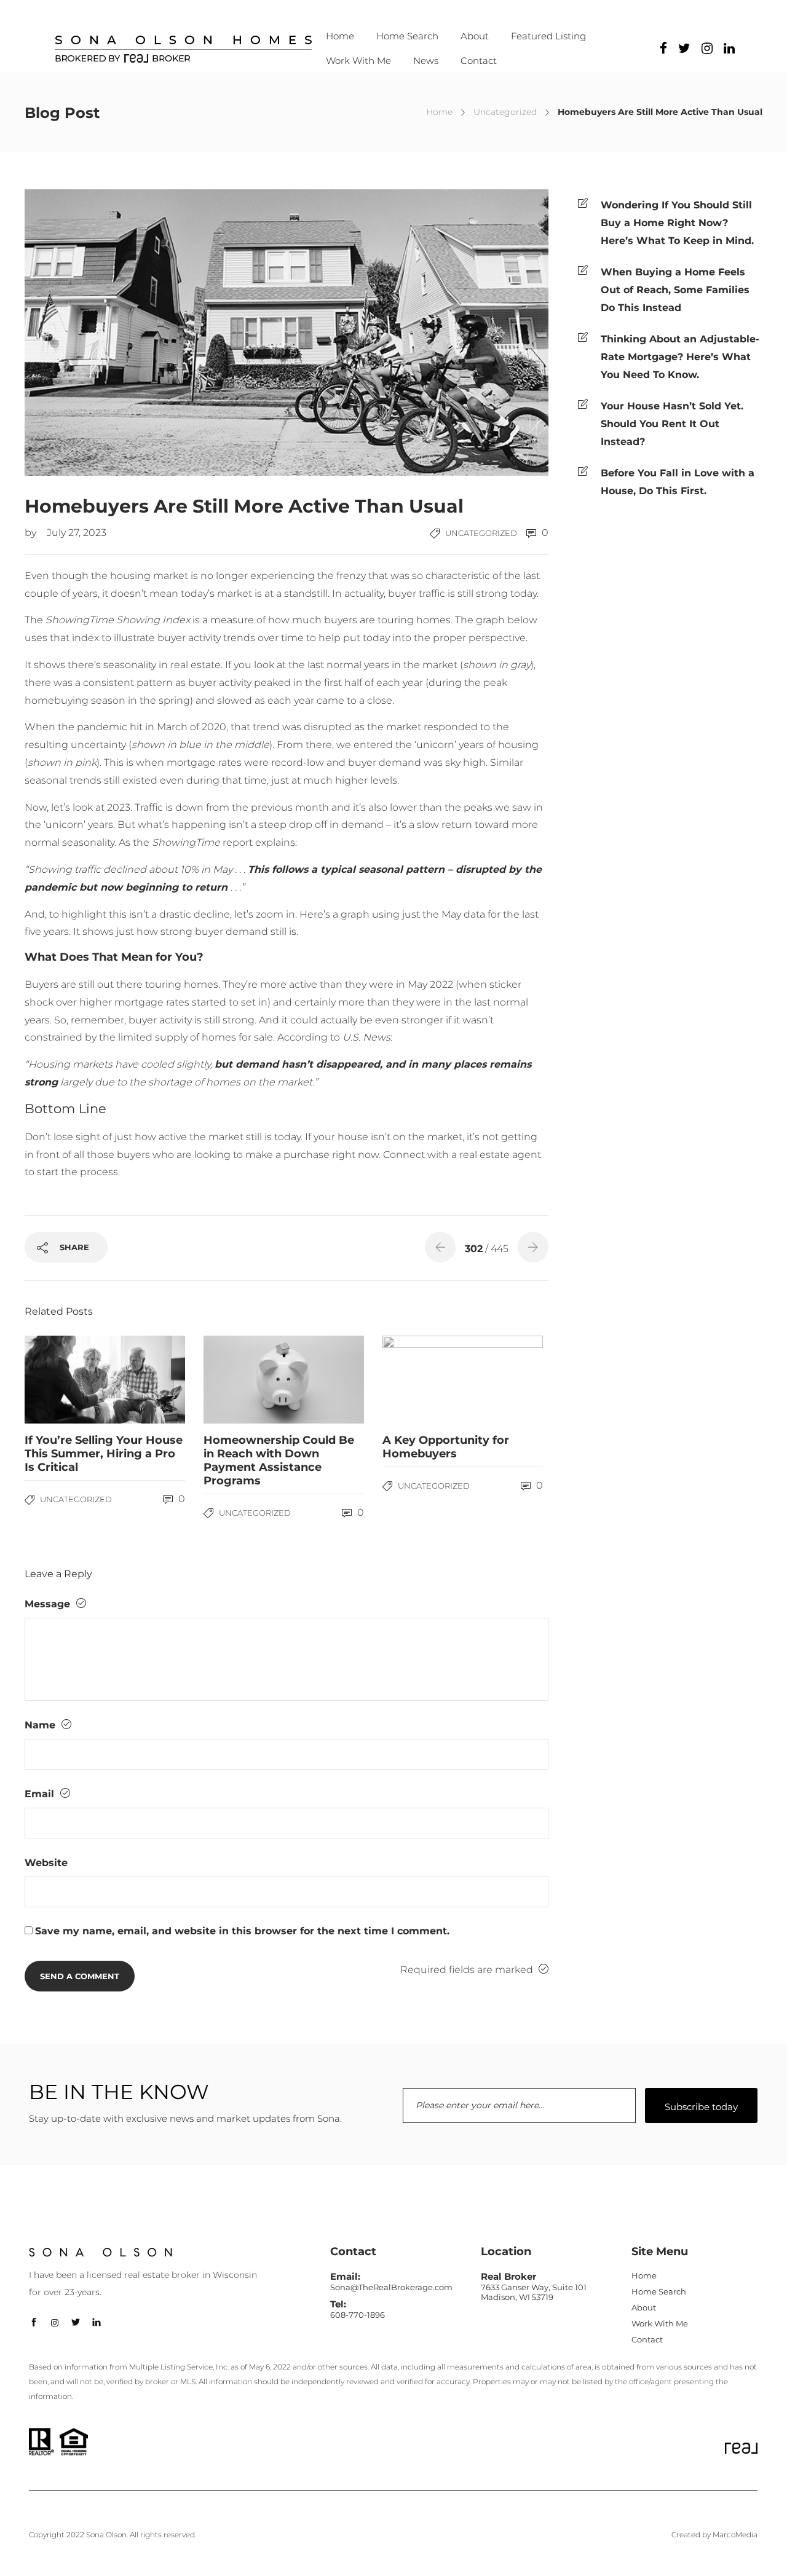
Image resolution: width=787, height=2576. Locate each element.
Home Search (407, 36)
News (426, 61)
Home (340, 36)
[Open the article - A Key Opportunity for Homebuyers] (423, 1380)
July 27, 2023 (77, 533)
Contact (479, 61)
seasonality (130, 665)
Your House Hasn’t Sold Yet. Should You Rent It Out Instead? (672, 424)
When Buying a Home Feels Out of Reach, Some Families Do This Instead (675, 290)
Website (46, 1863)
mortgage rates (152, 1002)
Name (42, 1725)
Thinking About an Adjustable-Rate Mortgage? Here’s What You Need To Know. (680, 357)
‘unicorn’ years (449, 745)
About (475, 36)
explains (275, 842)
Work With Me (358, 61)
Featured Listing (548, 36)
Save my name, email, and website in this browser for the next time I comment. (242, 1931)
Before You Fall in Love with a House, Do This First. (678, 482)
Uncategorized (505, 112)
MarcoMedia (735, 2535)
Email (41, 1794)
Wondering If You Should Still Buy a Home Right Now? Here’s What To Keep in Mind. (677, 223)
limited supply (153, 1037)
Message (49, 1604)
